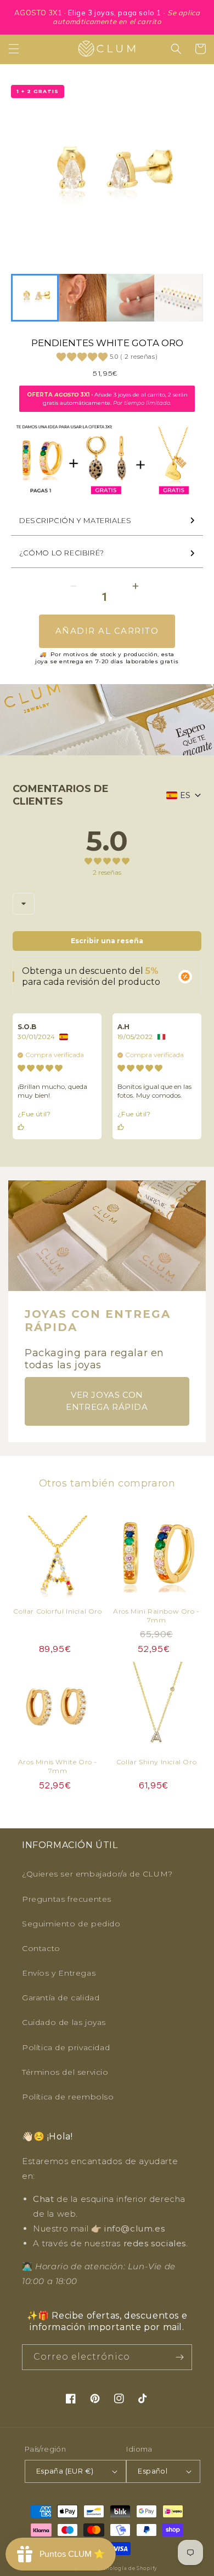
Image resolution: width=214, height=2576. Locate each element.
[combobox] (24, 904)
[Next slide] (188, 298)
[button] (14, 49)
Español (153, 2471)
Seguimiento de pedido (71, 1924)
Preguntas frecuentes (67, 1899)
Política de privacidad (66, 2047)
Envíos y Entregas (59, 1973)
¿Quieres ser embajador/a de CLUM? (97, 1874)
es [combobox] (185, 795)
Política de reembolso (68, 2097)
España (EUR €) (65, 2471)
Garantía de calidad (61, 1998)
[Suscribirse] (179, 2357)
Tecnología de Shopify (127, 2568)
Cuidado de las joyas (64, 2022)
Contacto (41, 1948)
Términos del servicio (65, 2072)
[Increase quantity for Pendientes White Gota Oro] (135, 586)
